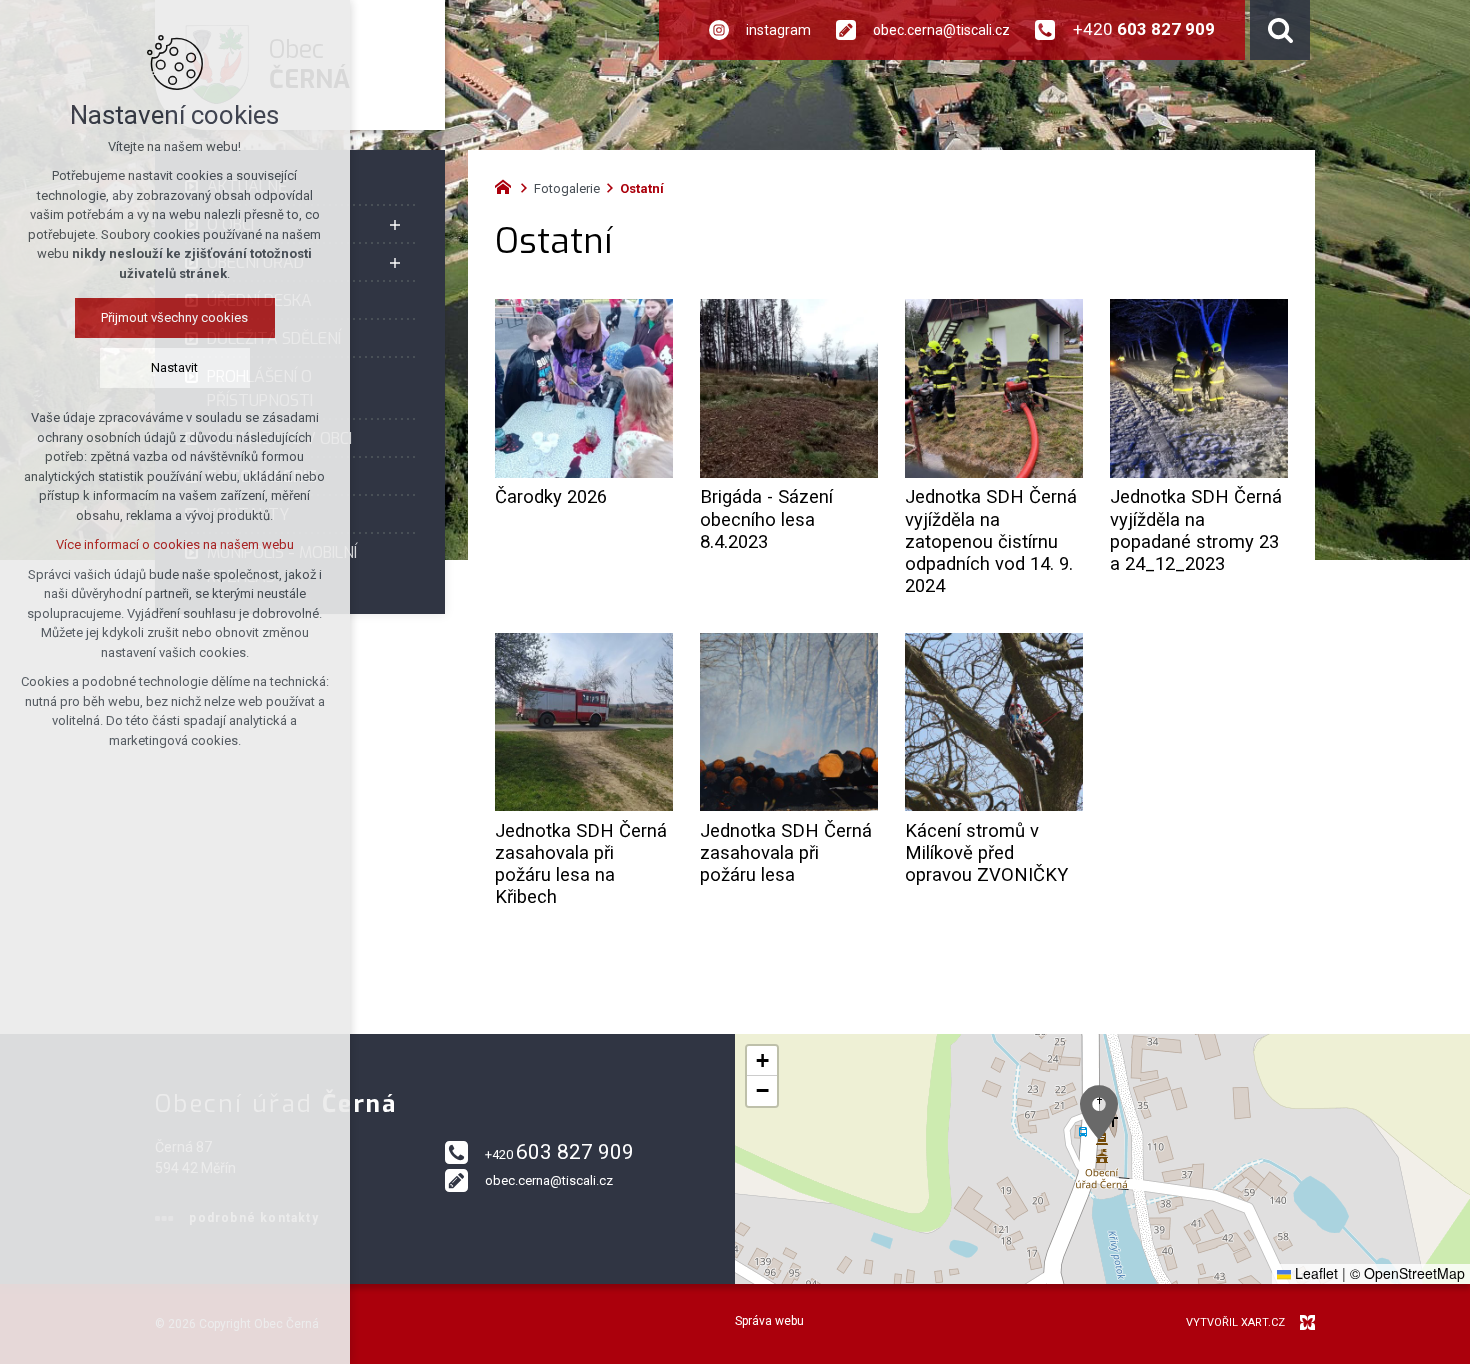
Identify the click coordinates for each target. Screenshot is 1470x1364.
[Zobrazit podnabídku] (395, 225)
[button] (1099, 1112)
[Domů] (508, 185)
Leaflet (1314, 1273)
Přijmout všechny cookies (175, 317)
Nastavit (175, 367)
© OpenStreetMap (1407, 1273)
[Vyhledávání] (1280, 30)
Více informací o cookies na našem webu (175, 544)
